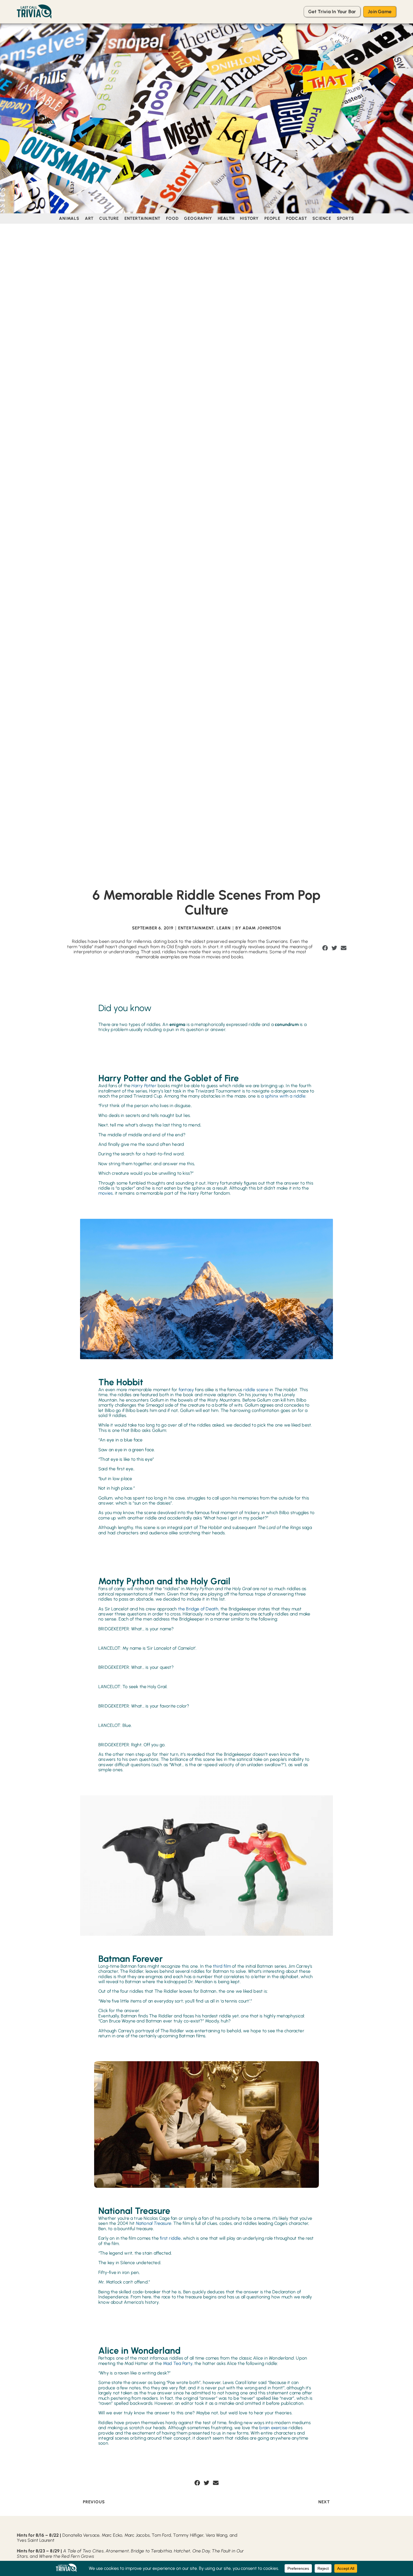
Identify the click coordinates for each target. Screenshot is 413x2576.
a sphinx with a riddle (283, 1096)
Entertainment (196, 928)
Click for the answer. (119, 2011)
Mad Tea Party (178, 2363)
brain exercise (273, 2428)
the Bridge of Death (198, 1609)
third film (222, 1966)
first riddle (170, 2238)
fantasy (186, 1390)
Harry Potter (145, 1086)
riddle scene (256, 1390)
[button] (325, 948)
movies (105, 1193)
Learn (224, 928)
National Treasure (154, 2223)
